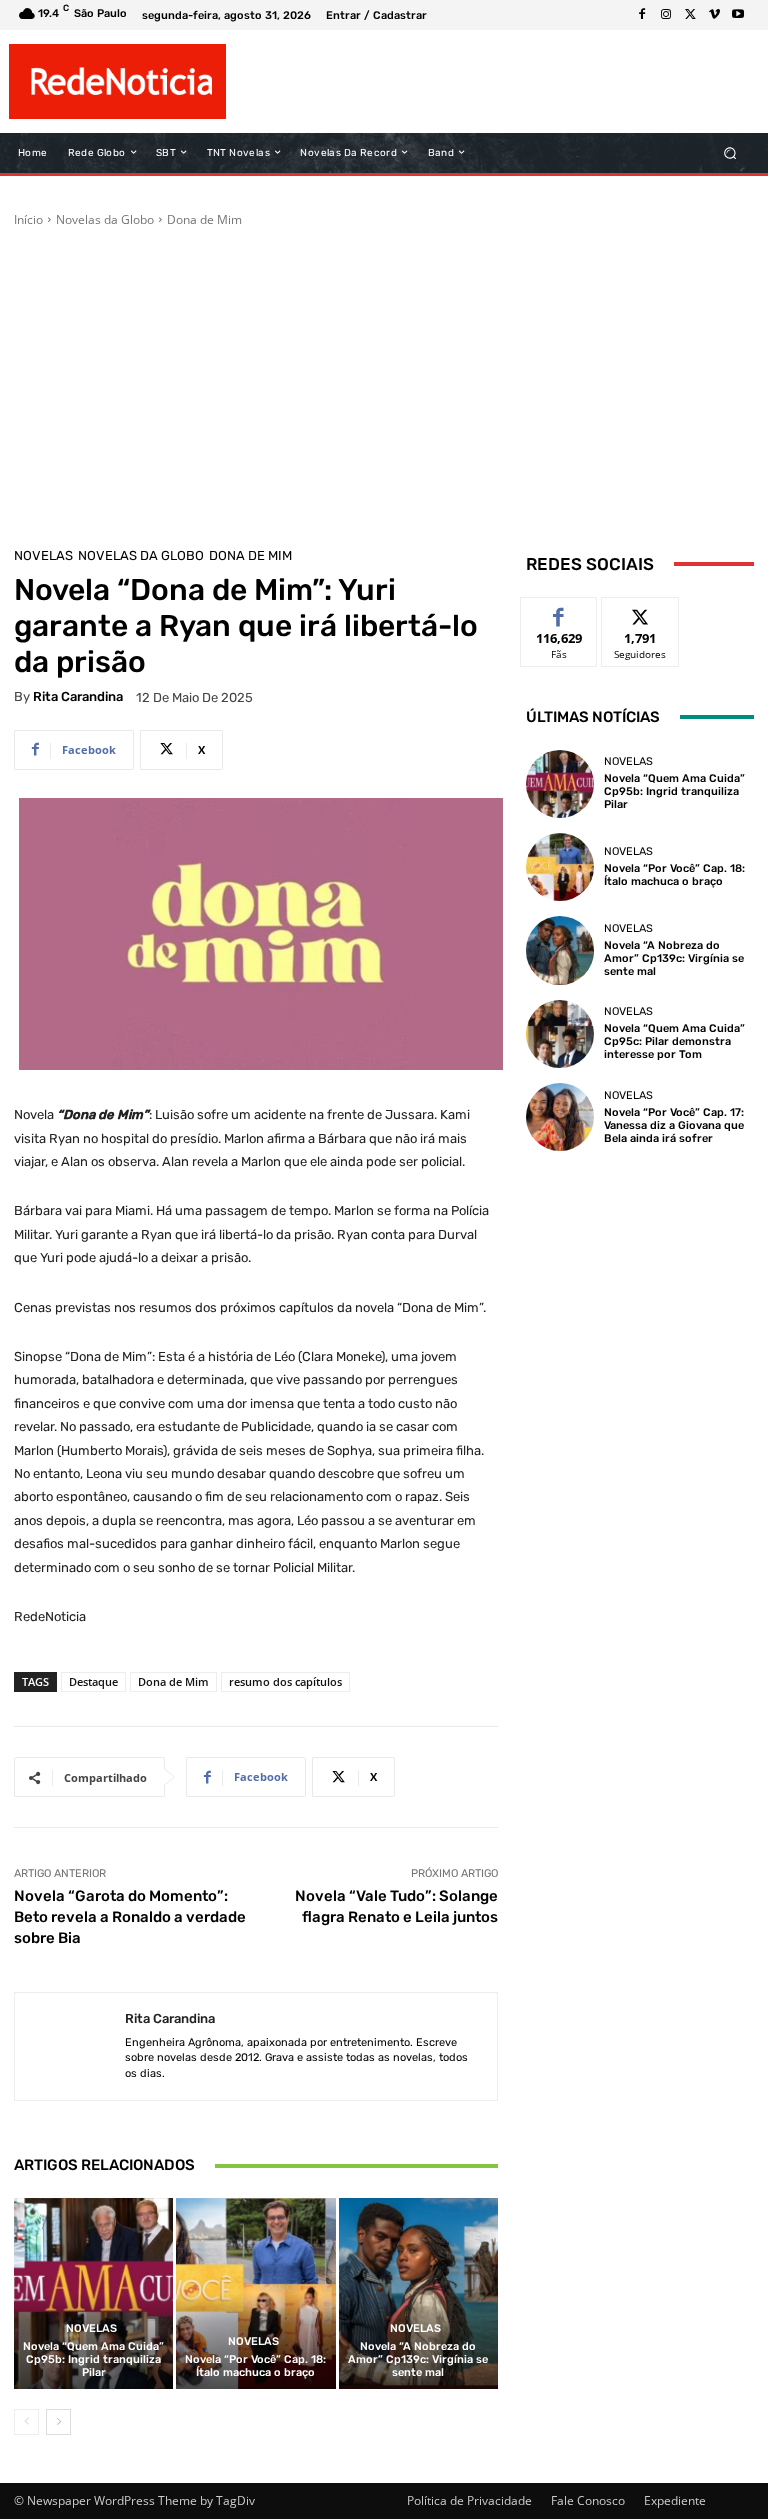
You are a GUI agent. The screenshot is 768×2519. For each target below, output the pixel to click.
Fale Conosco (588, 2500)
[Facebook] (642, 15)
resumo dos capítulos (285, 1681)
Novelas (43, 555)
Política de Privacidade (469, 2500)
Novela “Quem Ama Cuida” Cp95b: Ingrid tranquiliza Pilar (93, 2359)
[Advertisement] (384, 379)
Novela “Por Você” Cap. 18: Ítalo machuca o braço (255, 2366)
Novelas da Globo (105, 219)
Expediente (675, 2500)
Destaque (93, 1681)
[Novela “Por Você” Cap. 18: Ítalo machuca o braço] (255, 2293)
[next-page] (58, 2422)
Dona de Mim (204, 219)
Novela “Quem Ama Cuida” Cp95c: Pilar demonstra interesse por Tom (674, 1041)
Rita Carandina (78, 696)
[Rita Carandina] (70, 2046)
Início (28, 219)
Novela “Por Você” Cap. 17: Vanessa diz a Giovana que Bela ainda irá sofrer (674, 1125)
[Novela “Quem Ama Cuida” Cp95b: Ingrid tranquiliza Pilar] (93, 2293)
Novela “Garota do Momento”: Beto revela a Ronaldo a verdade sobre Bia (130, 1917)
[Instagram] (666, 15)
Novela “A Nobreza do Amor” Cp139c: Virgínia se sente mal (418, 2359)
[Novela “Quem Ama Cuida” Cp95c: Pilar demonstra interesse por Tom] (560, 1034)
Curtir (559, 612)
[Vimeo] (714, 15)
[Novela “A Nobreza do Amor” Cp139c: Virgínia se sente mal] (418, 2293)
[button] (730, 152)
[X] (690, 15)
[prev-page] (26, 2422)
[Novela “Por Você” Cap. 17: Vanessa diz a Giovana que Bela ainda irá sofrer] (560, 1117)
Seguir (640, 612)
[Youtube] (738, 15)
